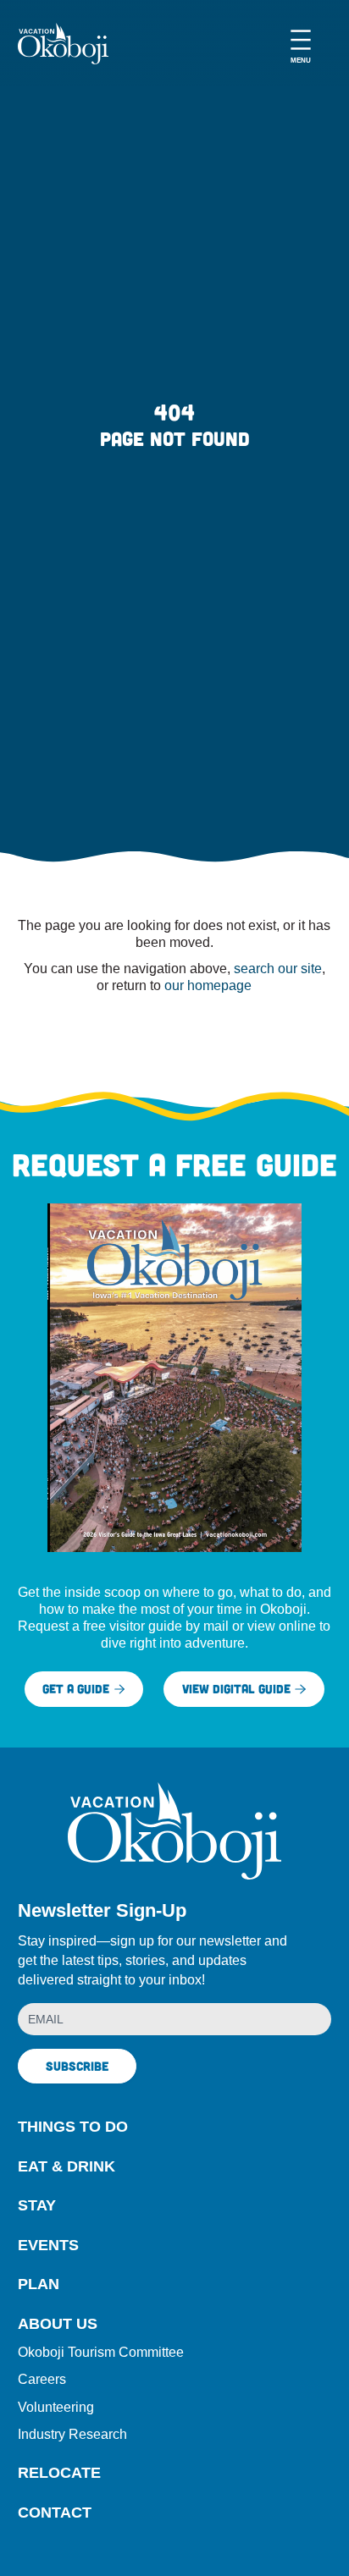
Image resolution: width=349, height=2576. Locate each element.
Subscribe (77, 2066)
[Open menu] (301, 44)
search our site (278, 968)
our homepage (208, 985)
